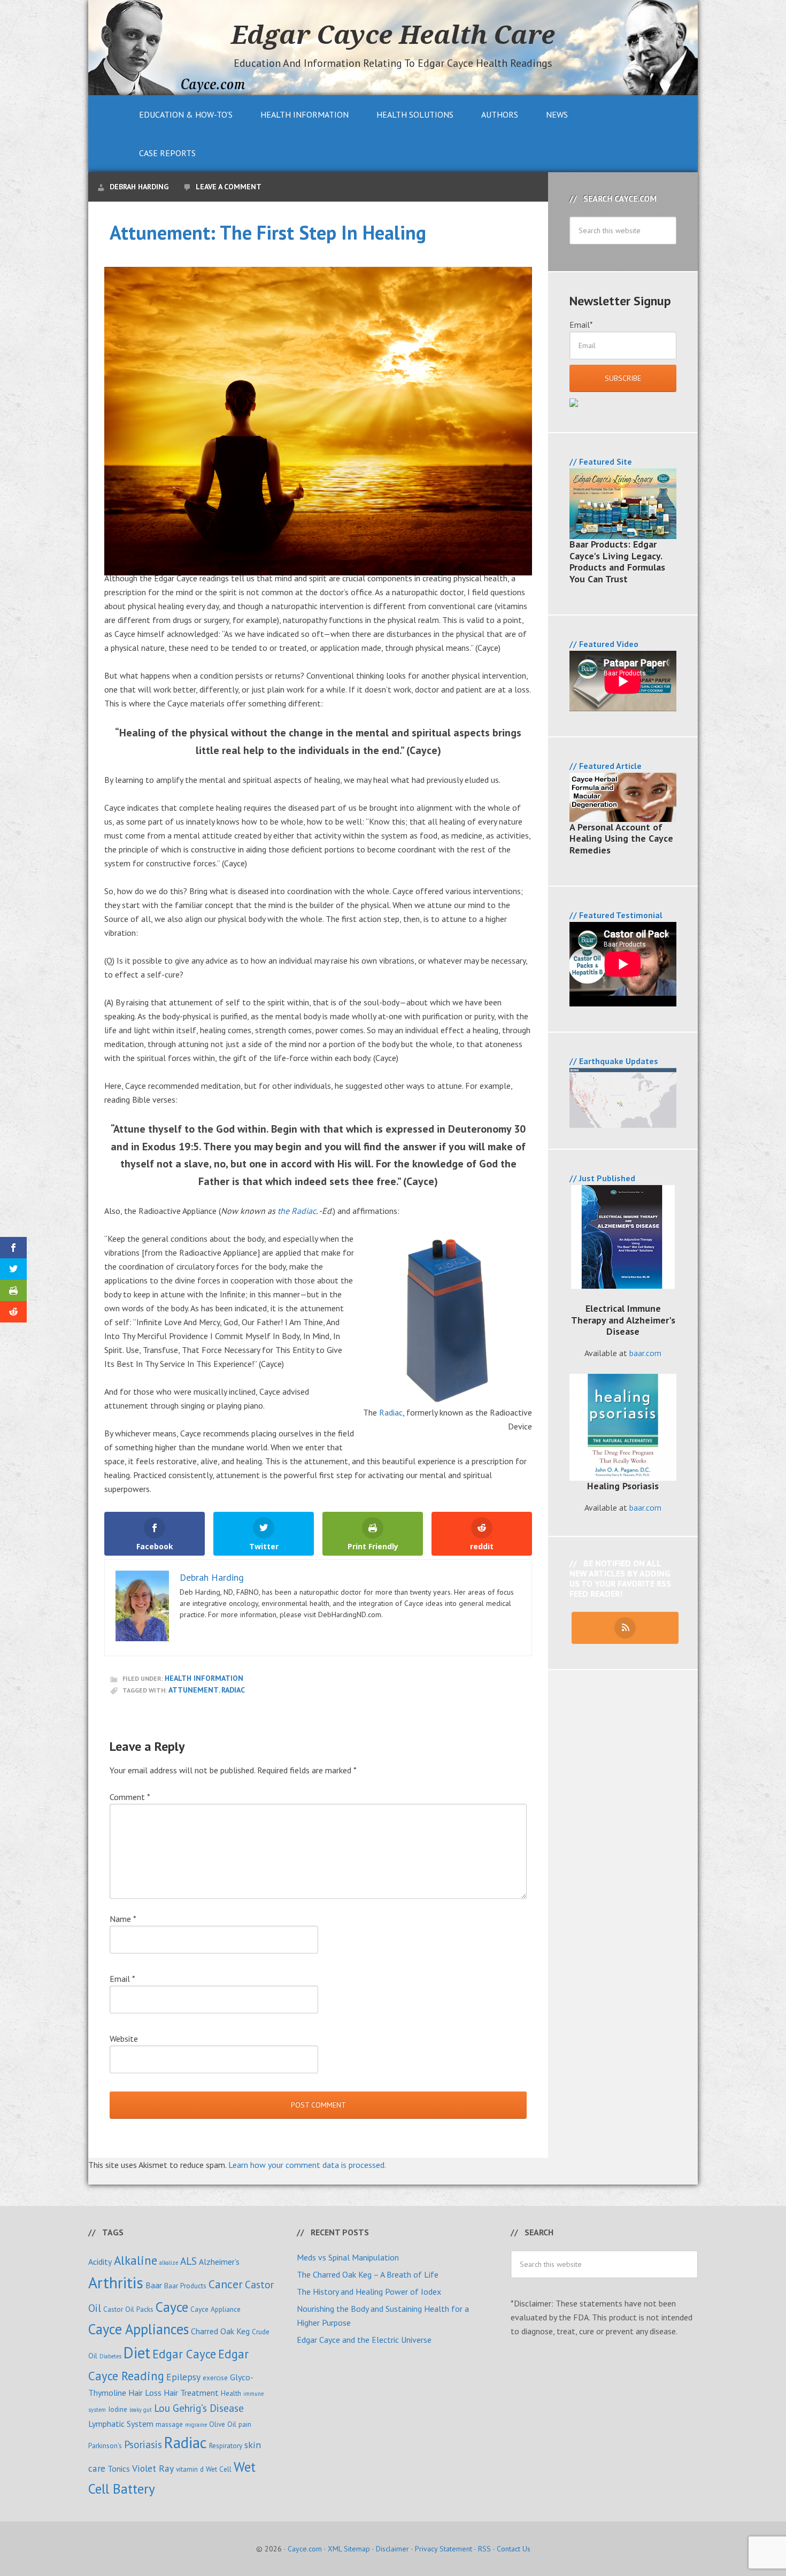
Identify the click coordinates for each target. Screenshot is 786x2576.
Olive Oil (223, 2424)
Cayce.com (305, 2549)
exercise (215, 2378)
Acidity (100, 2262)
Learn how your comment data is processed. (307, 2165)
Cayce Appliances (138, 2329)
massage (169, 2424)
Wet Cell (219, 2469)
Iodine (118, 2409)
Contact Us (514, 2549)
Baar (154, 2285)
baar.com (645, 1353)
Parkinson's (105, 2446)
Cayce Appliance (215, 2309)
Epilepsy (183, 2377)
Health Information (204, 1678)
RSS (484, 2549)
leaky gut (141, 2410)
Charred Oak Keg (220, 2331)
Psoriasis (143, 2444)
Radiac (391, 1412)
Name (123, 1919)
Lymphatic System (121, 2424)
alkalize (169, 2263)
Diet (137, 2353)
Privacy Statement (444, 2549)
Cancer (226, 2284)
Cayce (172, 2307)
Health (231, 2393)
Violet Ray (153, 2468)
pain (245, 2424)
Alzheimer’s (219, 2262)
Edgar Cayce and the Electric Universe (364, 2340)
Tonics (119, 2469)
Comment (130, 1797)
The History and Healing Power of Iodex (369, 2292)
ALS (188, 2261)
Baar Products (185, 2286)
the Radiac (297, 1211)
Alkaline (136, 2260)
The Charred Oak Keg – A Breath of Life (368, 2274)
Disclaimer (392, 2549)
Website (124, 2039)
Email (122, 1979)
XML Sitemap (349, 2549)
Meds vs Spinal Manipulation (348, 2257)
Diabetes (110, 2356)
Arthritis (116, 2282)
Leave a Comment (229, 187)
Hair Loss (145, 2393)
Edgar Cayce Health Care (393, 34)
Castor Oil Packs (128, 2309)
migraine (196, 2425)
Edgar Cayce (184, 2354)
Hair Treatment (191, 2393)
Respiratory (226, 2446)
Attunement (194, 1690)
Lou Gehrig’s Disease (199, 2408)
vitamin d (190, 2469)
